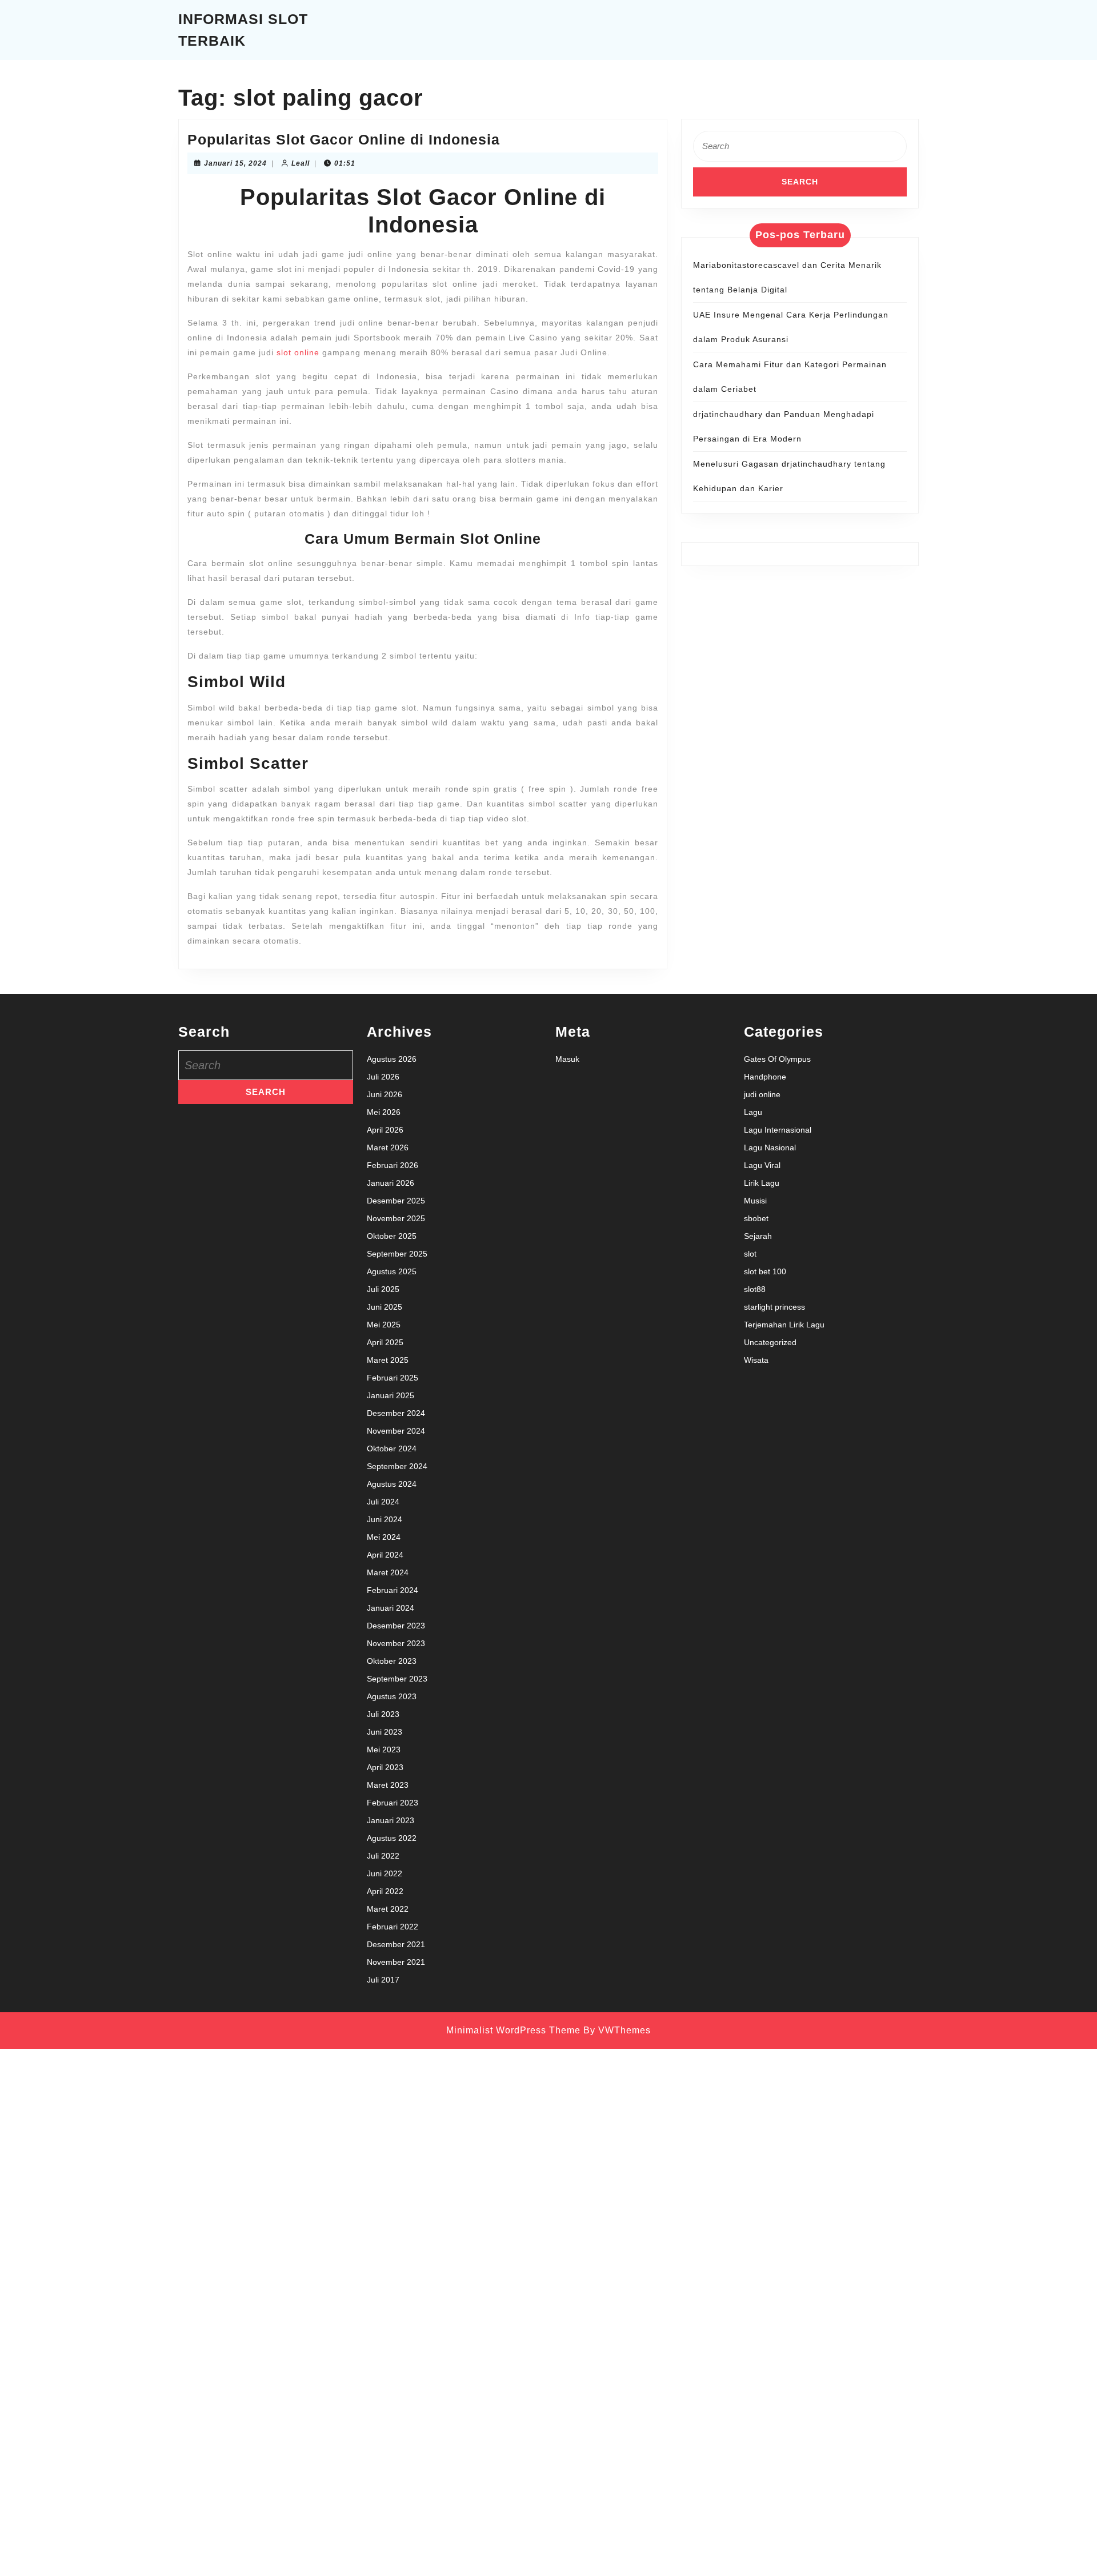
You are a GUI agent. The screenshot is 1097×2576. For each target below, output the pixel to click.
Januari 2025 (391, 1395)
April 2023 (385, 1767)
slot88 (755, 1289)
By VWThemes (617, 2030)
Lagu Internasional (778, 1130)
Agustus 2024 (392, 1484)
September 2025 (397, 1254)
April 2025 (385, 1342)
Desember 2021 (396, 1944)
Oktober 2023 (392, 1661)
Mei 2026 (384, 1112)
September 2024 (397, 1466)
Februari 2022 (393, 1927)
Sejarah (758, 1236)
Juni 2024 (385, 1519)
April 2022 (385, 1891)
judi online (762, 1094)
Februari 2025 (393, 1378)
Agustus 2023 (392, 1696)
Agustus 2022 (392, 1838)
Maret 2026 (388, 1147)
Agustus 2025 (392, 1271)
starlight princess (774, 1307)
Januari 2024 (391, 1608)
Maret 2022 (388, 1909)
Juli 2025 (383, 1289)
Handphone (765, 1077)
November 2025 (396, 1218)
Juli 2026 (383, 1077)
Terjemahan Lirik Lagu (784, 1325)
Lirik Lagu (762, 1183)
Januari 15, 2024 (235, 163)
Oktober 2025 (392, 1236)
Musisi (755, 1201)
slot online (298, 352)
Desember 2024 (396, 1413)
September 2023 (397, 1679)
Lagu (753, 1112)
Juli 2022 (383, 1856)
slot (750, 1254)
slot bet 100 (765, 1271)
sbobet (756, 1218)
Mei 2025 (384, 1325)
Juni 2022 (385, 1873)
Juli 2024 (383, 1502)
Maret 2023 (388, 1785)
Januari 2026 (391, 1183)
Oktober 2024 (392, 1449)
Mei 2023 (384, 1750)
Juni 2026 (385, 1094)
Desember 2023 (396, 1626)
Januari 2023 (391, 1820)
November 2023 (396, 1643)
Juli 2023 (383, 1714)
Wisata (756, 1360)
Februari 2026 (393, 1165)
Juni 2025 (385, 1307)
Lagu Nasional (770, 1147)
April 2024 (385, 1555)
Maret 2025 (388, 1360)
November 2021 (396, 1962)
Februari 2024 (393, 1590)
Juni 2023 (385, 1732)
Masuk (567, 1059)
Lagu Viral (762, 1165)
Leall (301, 163)
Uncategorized (770, 1342)
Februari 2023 (393, 1803)
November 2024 (396, 1431)
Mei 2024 (384, 1537)
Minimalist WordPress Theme (513, 2030)
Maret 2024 (388, 1572)
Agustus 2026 (392, 1059)
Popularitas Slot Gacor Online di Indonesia (344, 139)
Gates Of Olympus (777, 1059)
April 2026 (385, 1130)
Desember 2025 (396, 1201)
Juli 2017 (383, 1980)
